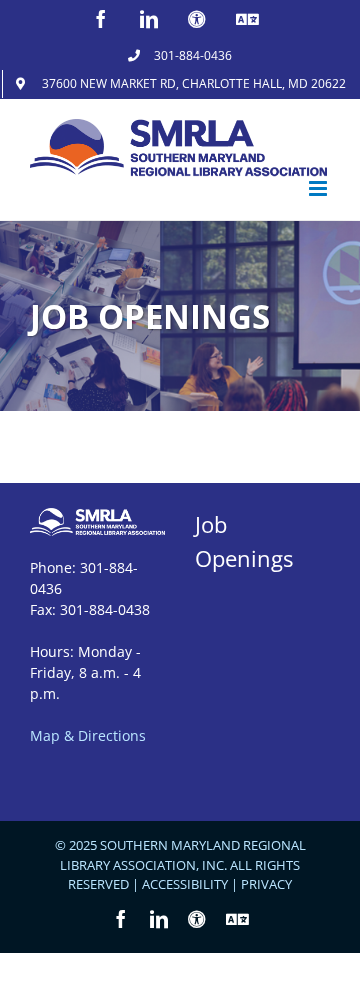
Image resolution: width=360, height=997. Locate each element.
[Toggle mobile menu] (319, 188)
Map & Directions (88, 735)
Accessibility (185, 884)
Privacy (266, 884)
